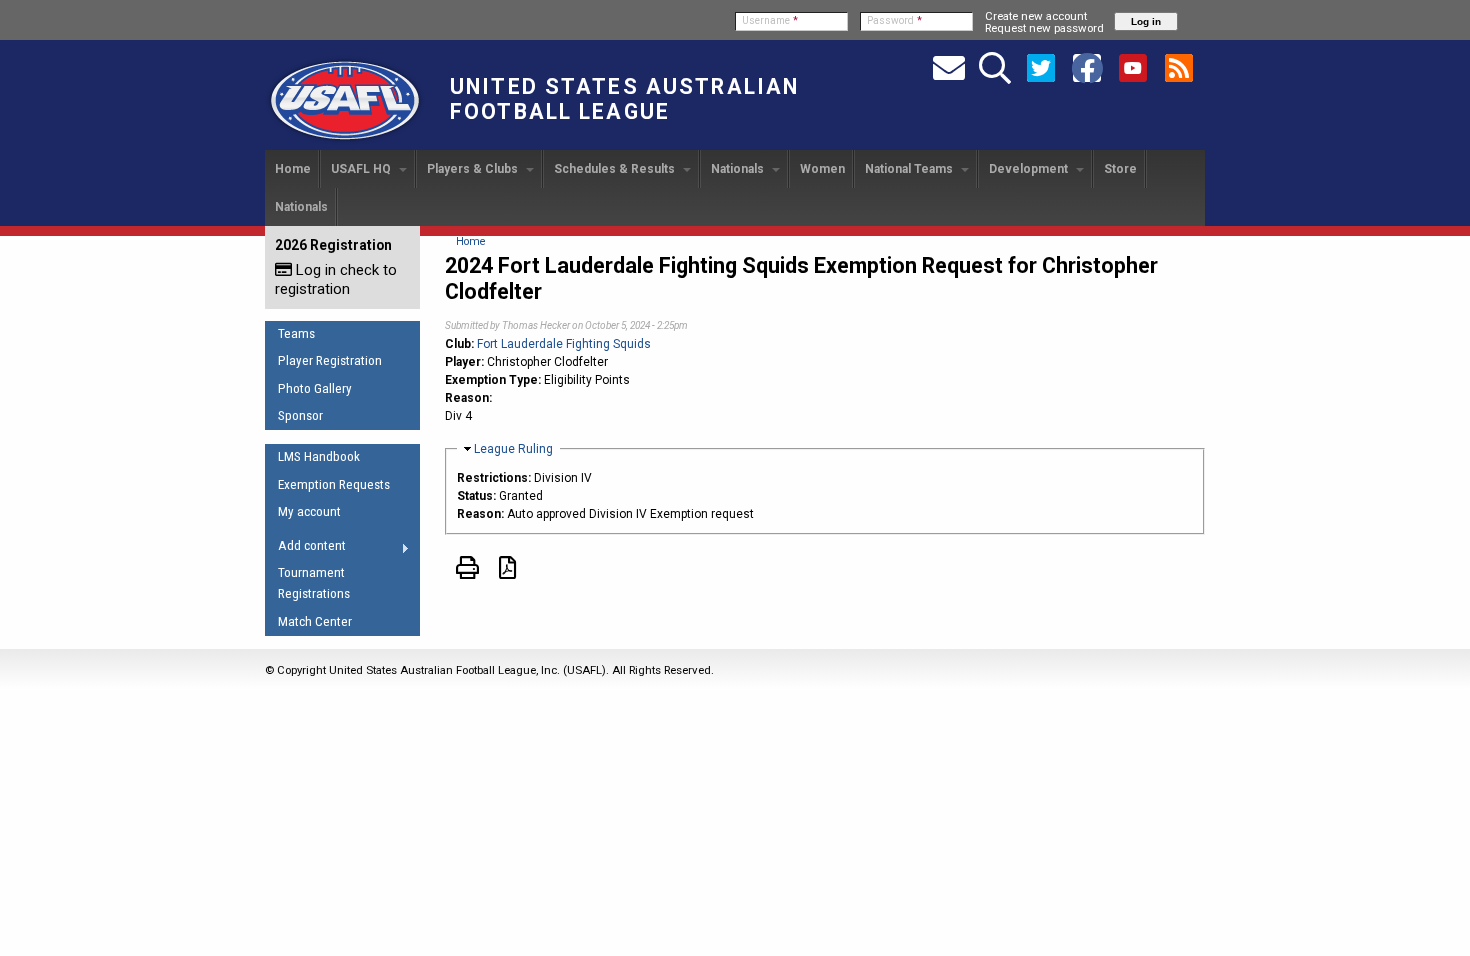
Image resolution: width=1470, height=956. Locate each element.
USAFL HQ (362, 169)
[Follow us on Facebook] (1087, 67)
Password (894, 20)
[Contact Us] (949, 67)
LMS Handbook (319, 456)
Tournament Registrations (314, 583)
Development (1030, 169)
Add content (305, 549)
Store (1120, 169)
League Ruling (513, 449)
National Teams (910, 169)
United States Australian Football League (624, 99)
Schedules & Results (616, 169)
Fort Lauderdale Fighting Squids (564, 344)
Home (293, 169)
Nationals (739, 169)
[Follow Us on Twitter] (1041, 67)
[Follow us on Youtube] (1133, 67)
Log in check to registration (336, 279)
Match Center (315, 621)
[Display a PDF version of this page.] (507, 572)
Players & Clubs (474, 169)
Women (822, 169)
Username (770, 20)
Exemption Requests (334, 484)
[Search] (995, 67)
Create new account (1036, 16)
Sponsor (300, 415)
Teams (296, 333)
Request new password (1044, 28)
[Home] (345, 141)
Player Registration (330, 360)
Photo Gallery (315, 388)
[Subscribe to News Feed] (1179, 67)
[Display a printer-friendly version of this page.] (467, 572)
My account (309, 511)
